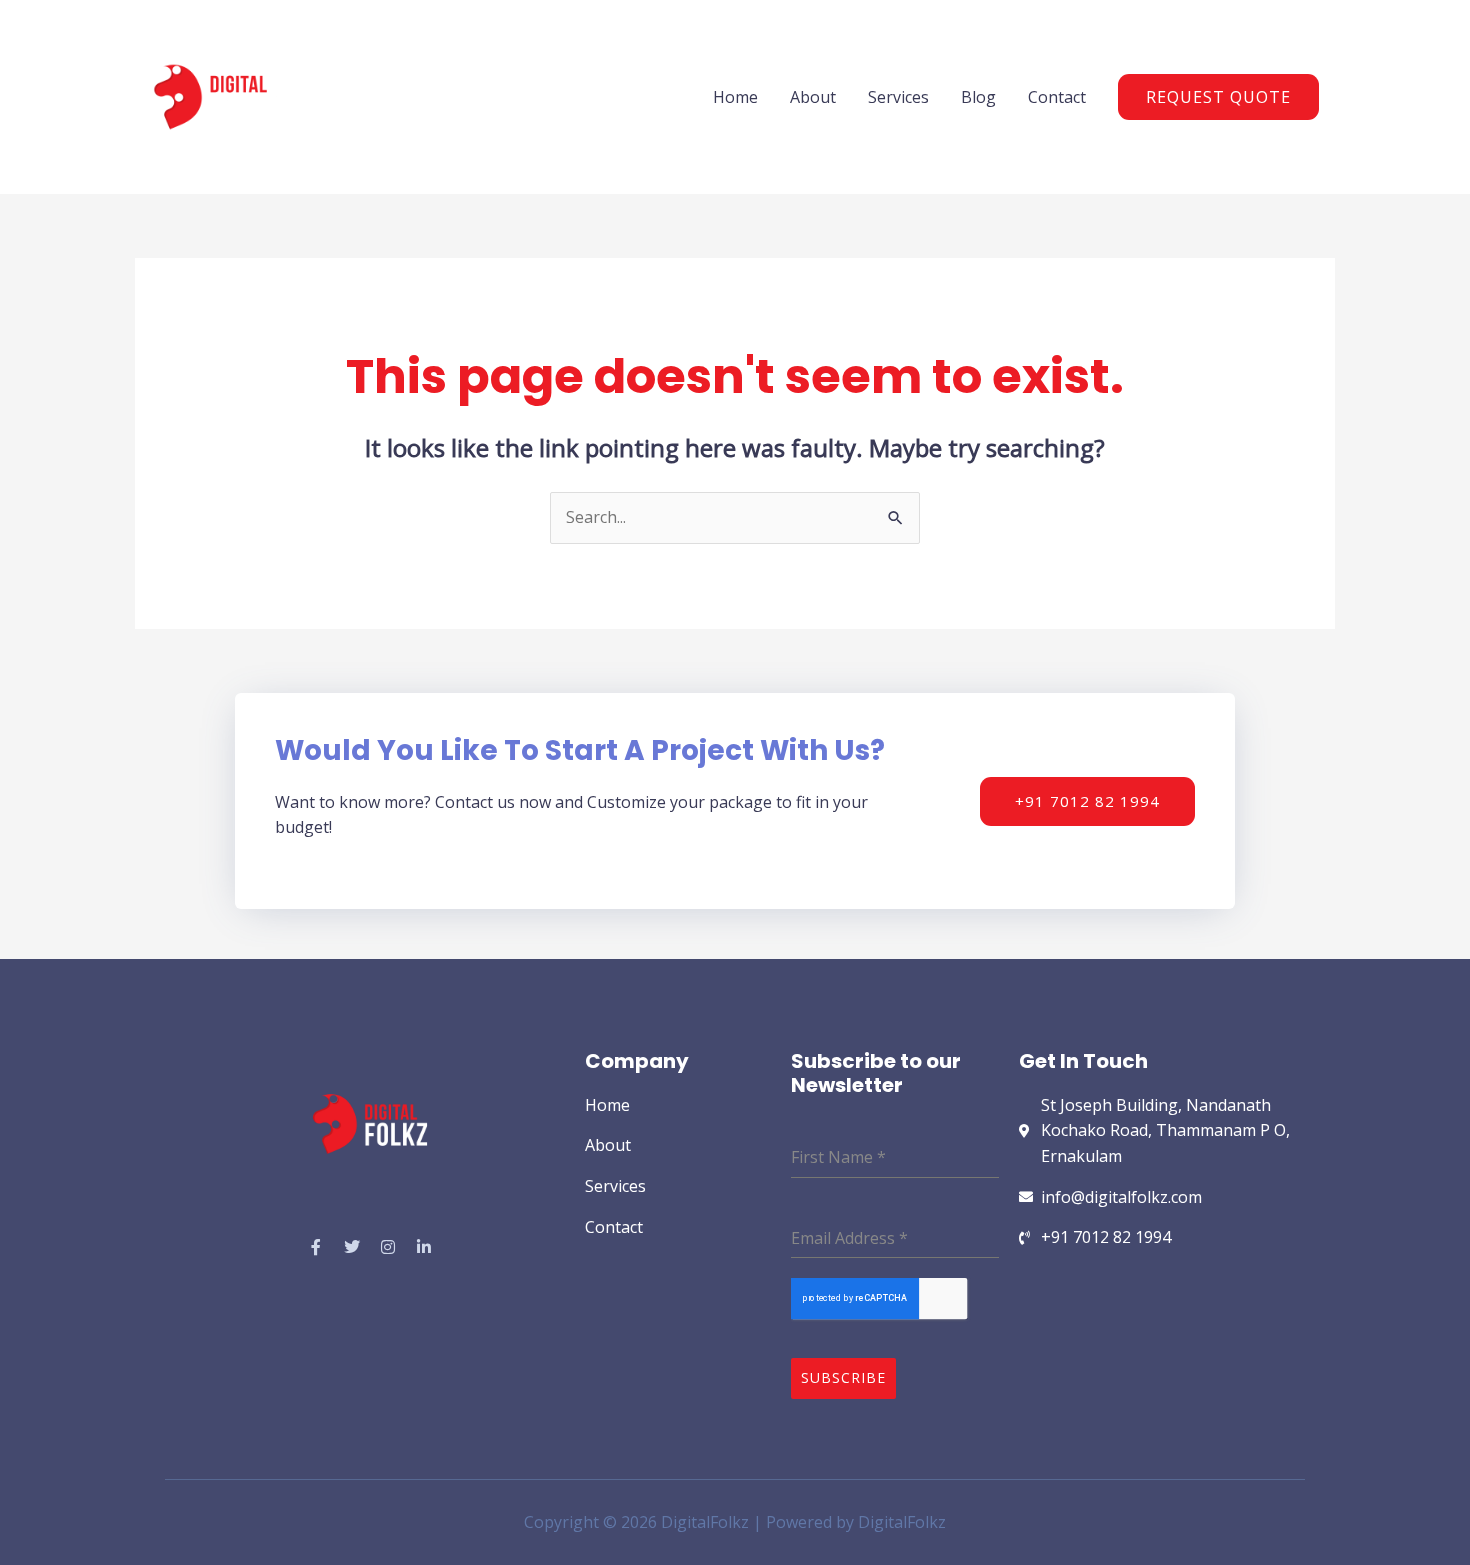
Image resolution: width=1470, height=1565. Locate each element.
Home (735, 97)
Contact (1057, 97)
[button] (1218, 97)
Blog (978, 97)
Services (898, 97)
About (813, 97)
